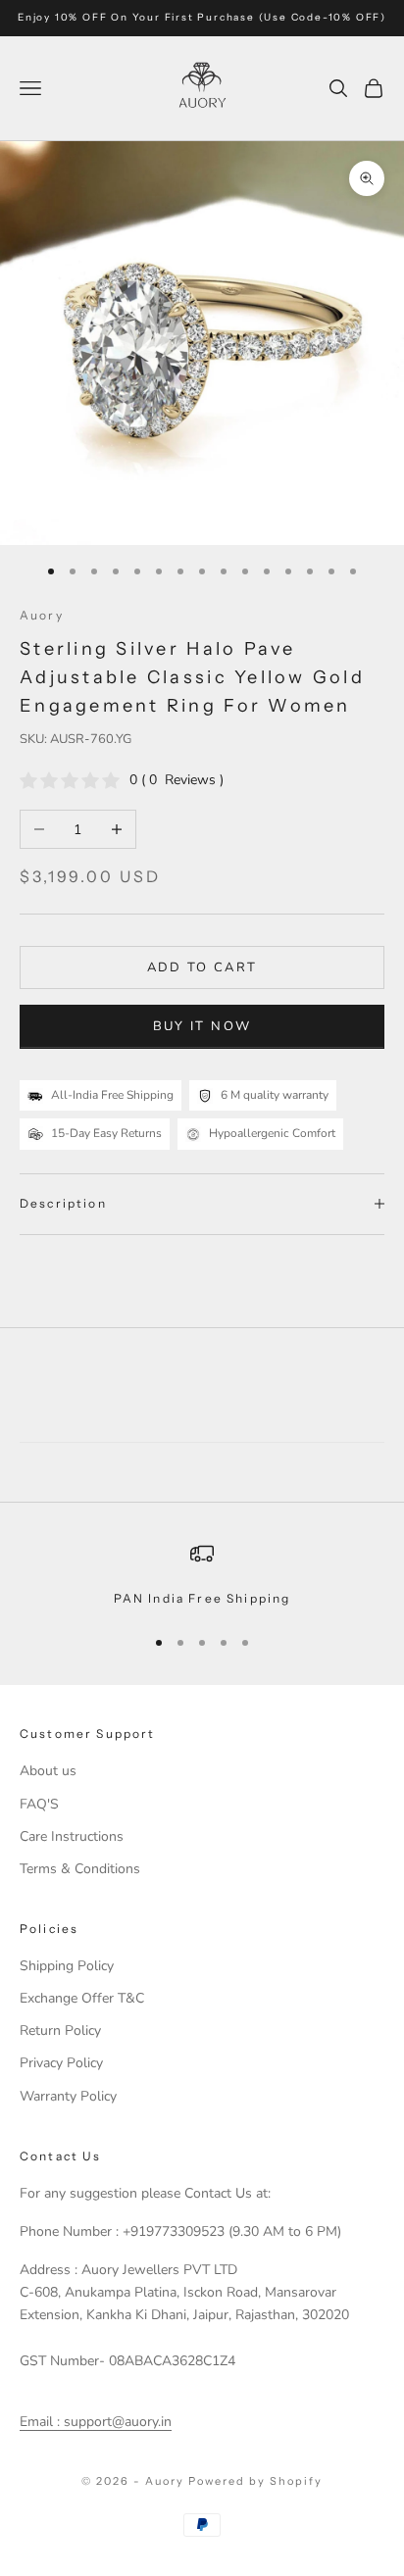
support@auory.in (116, 2422)
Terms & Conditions (80, 1869)
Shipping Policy (67, 1966)
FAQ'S (39, 1804)
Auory (42, 615)
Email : (40, 2422)
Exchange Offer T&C (82, 1998)
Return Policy (60, 2031)
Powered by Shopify (255, 2481)
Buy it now (202, 1026)
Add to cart (202, 967)
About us (48, 1771)
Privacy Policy (61, 2063)
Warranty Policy (68, 2096)
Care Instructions (72, 1836)
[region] (202, 1575)
